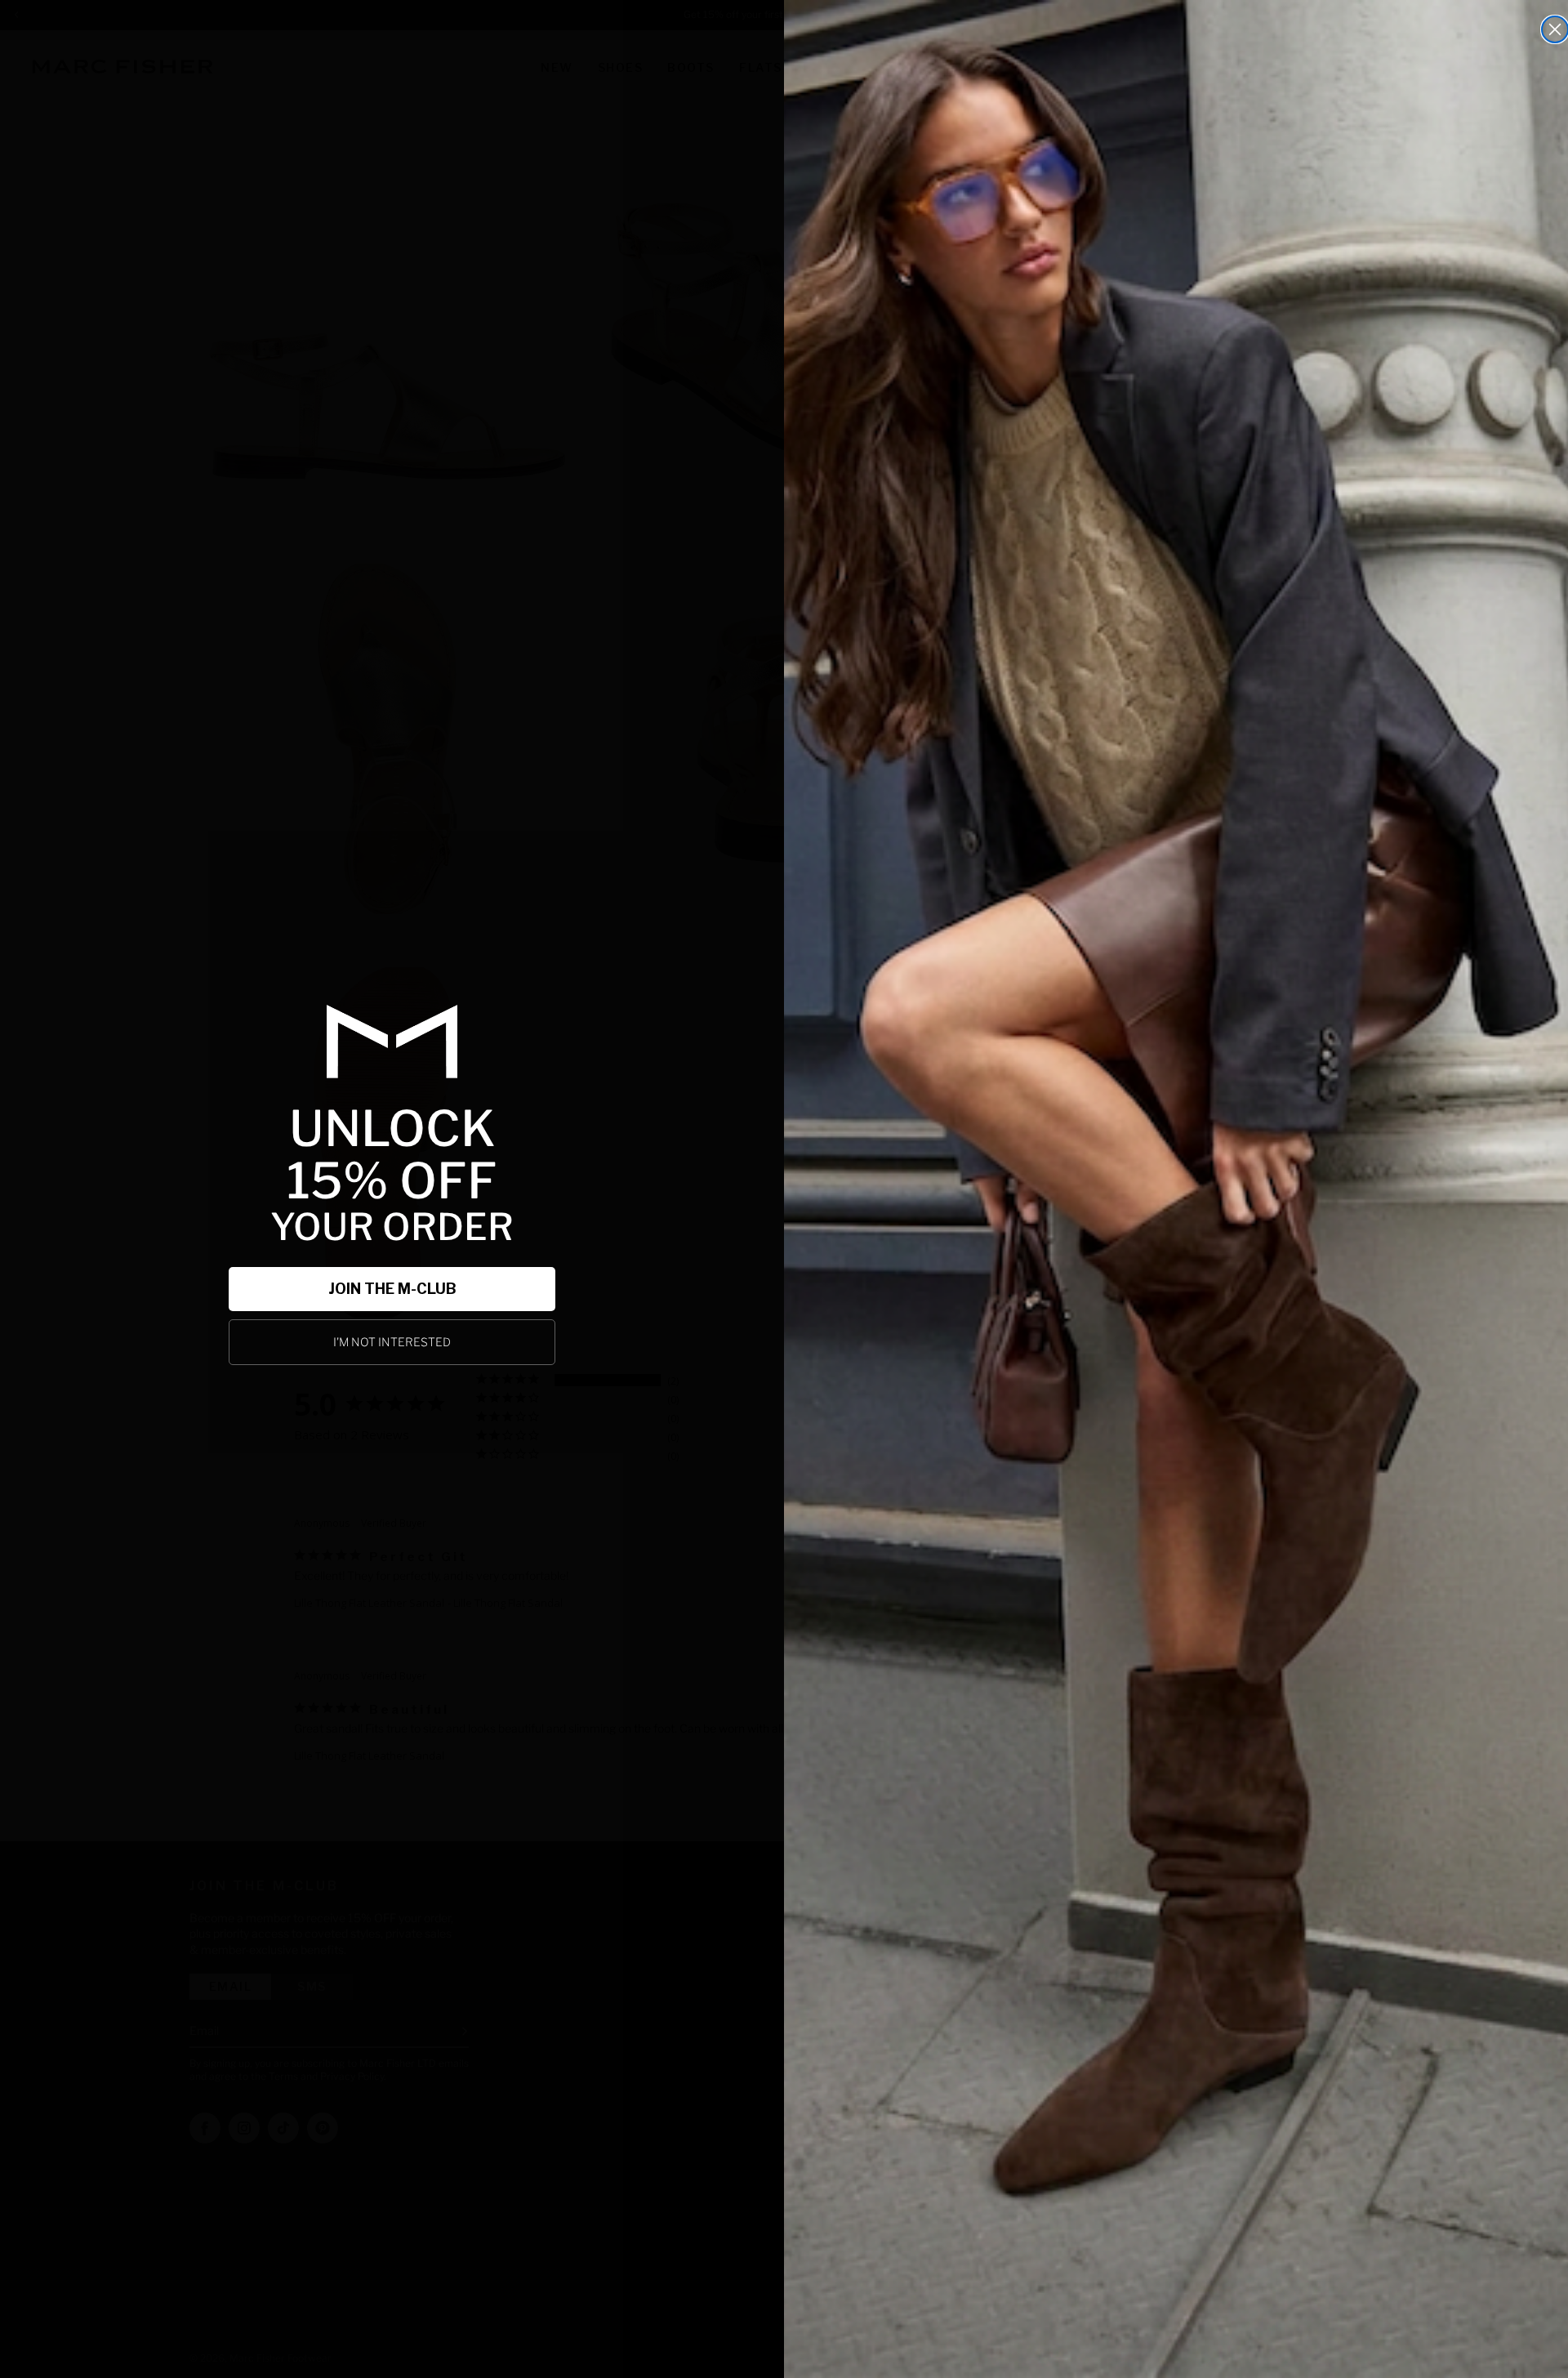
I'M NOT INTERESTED (392, 1342)
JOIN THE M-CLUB (392, 1289)
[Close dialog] (1555, 29)
